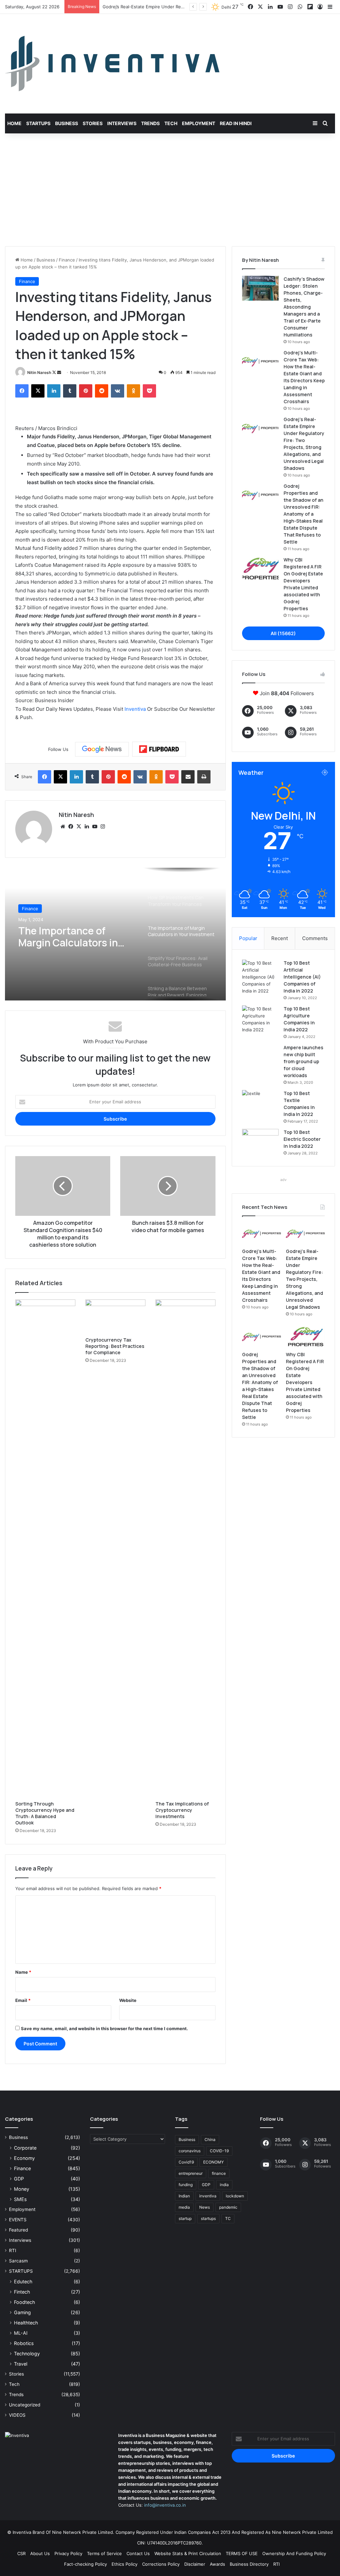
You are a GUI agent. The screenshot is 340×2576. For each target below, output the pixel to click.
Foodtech (24, 2302)
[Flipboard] (159, 749)
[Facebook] (22, 391)
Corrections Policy (161, 2564)
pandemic (228, 2207)
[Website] (63, 827)
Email (23, 2000)
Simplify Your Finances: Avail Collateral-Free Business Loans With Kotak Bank (73, 937)
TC (228, 2218)
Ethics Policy (125, 2564)
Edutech (23, 2282)
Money (22, 2189)
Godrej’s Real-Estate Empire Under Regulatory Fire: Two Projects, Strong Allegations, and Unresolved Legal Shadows (304, 1279)
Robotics (24, 2343)
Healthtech (26, 2323)
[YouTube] (95, 827)
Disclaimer (195, 2564)
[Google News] (102, 749)
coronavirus (190, 2151)
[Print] (204, 777)
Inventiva (135, 709)
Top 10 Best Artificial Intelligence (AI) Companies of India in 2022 (302, 977)
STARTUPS (21, 2271)
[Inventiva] (112, 64)
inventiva (208, 2196)
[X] (38, 391)
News (205, 2207)
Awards (217, 2564)
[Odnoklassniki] (133, 391)
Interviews (122, 123)
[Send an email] (59, 372)
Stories (93, 123)
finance (219, 2173)
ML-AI (21, 2333)
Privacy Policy (68, 2553)
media (184, 2207)
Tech (171, 123)
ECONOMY (213, 2162)
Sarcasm (18, 2261)
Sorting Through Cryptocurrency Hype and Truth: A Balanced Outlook (45, 1813)
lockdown (235, 2196)
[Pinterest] (86, 391)
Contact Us (138, 2553)
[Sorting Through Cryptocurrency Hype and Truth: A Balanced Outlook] (45, 1548)
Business (67, 123)
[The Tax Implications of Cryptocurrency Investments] (185, 1548)
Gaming (22, 2312)
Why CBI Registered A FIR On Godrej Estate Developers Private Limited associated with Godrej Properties (305, 1382)
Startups (38, 123)
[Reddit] (102, 391)
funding (186, 2185)
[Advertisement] (170, 190)
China (210, 2139)
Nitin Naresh (39, 372)
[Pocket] (149, 391)
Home (14, 123)
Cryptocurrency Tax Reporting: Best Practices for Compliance (115, 1346)
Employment (199, 123)
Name (23, 1972)
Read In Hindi (236, 123)
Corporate (25, 2148)
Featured (18, 2230)
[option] (115, 934)
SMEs (20, 2199)
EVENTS (18, 2220)
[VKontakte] (118, 391)
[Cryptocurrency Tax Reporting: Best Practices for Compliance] (115, 1316)
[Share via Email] (188, 777)
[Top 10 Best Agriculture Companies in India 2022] (260, 1019)
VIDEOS (17, 2415)
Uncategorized (25, 2405)
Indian (184, 2196)
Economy (24, 2158)
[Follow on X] (55, 372)
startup (185, 2218)
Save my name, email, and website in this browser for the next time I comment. (104, 2028)
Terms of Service (104, 2553)
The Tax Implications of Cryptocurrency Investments (182, 1810)
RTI (13, 2250)
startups (208, 2218)
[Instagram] (103, 827)
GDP (19, 2179)
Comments (315, 938)
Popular (248, 938)
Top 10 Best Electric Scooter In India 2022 (302, 1139)
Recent (280, 938)
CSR (21, 2553)
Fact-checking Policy (85, 2564)
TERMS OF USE (242, 2553)
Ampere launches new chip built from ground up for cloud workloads (303, 1061)
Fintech (22, 2292)
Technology (27, 2354)
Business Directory (249, 2564)
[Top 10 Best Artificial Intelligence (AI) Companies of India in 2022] (260, 977)
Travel (21, 2364)
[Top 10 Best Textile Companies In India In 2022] (260, 1103)
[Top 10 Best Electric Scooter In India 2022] (260, 1141)
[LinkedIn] (54, 391)
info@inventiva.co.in (165, 2505)
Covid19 (186, 2162)
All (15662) (283, 633)
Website (128, 2000)
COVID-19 (219, 2151)
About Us (40, 2553)
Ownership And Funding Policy (294, 2553)
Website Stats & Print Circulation (188, 2553)
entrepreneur (191, 2173)
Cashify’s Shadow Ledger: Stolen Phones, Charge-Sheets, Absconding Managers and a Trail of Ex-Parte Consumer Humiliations (304, 307)
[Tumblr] (70, 391)
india (224, 2185)
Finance (67, 260)
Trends (150, 123)
